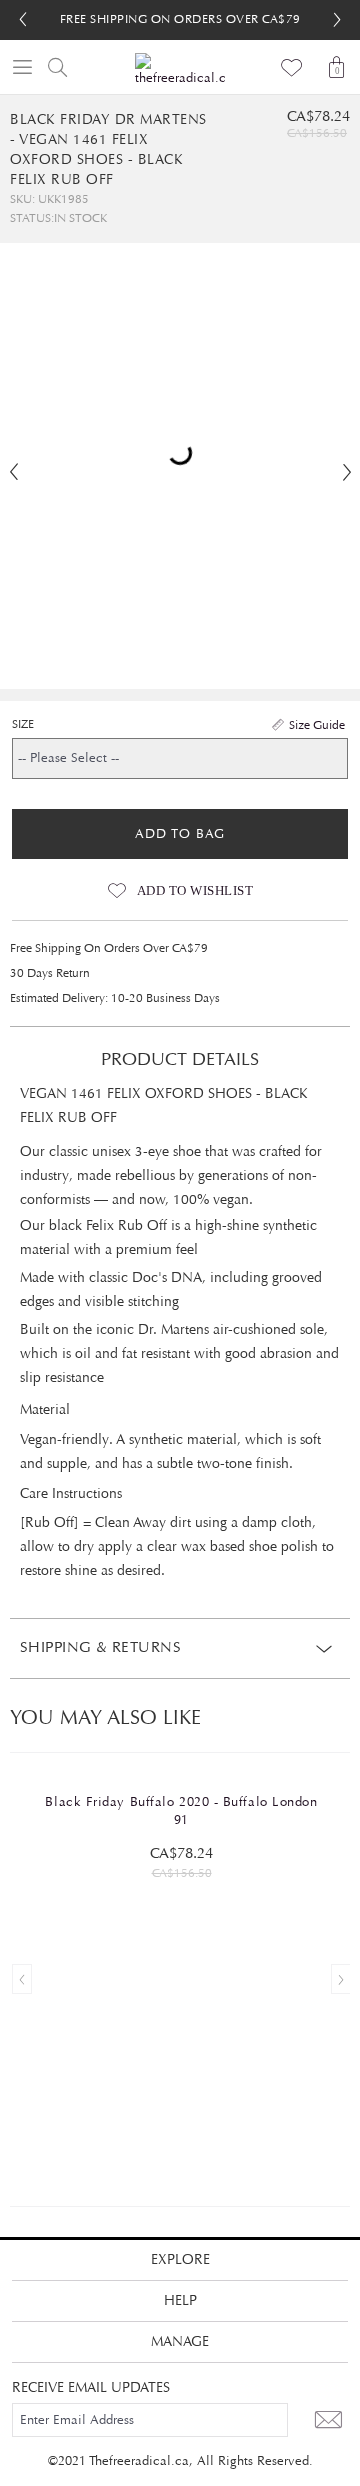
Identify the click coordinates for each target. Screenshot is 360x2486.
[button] (337, 20)
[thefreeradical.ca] (180, 70)
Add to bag (180, 834)
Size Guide (317, 725)
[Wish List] (292, 67)
